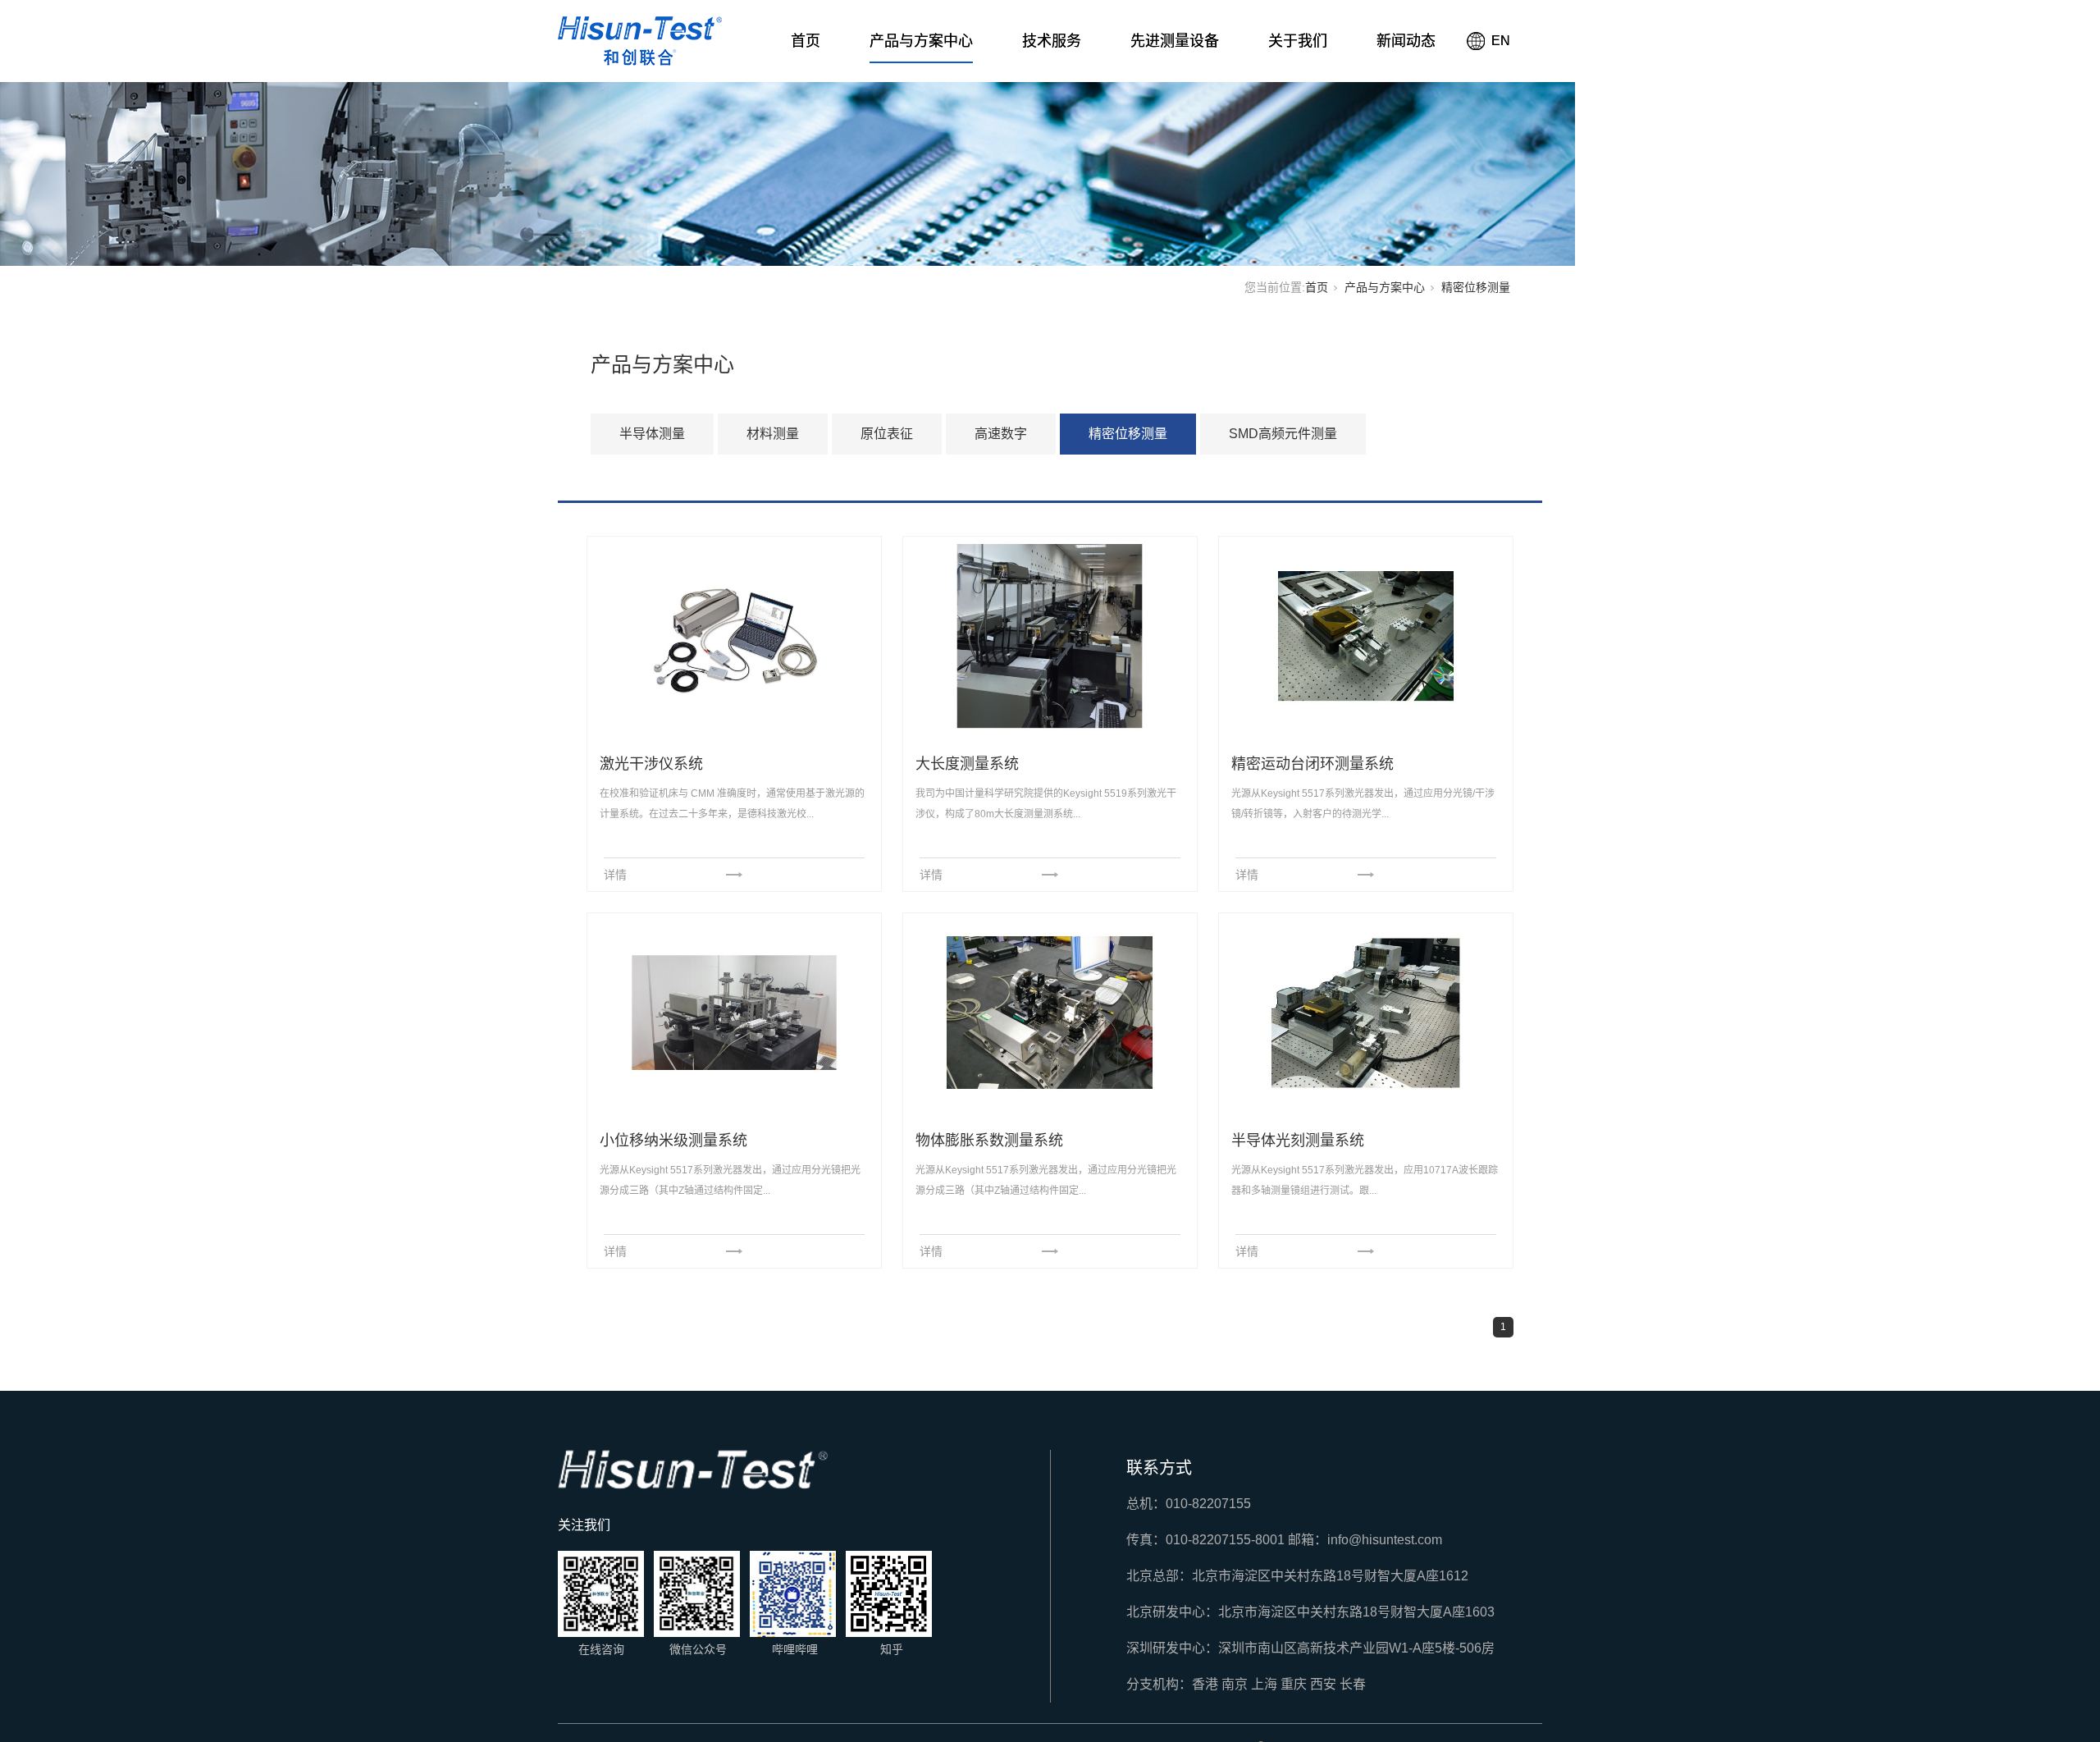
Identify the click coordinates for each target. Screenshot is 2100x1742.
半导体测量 (652, 434)
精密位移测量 (1128, 434)
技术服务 (1052, 41)
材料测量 (773, 434)
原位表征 (887, 434)
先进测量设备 (1175, 41)
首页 (806, 41)
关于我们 (1298, 41)
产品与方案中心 (921, 41)
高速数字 (1001, 434)
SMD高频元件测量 (1283, 434)
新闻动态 (1406, 41)
